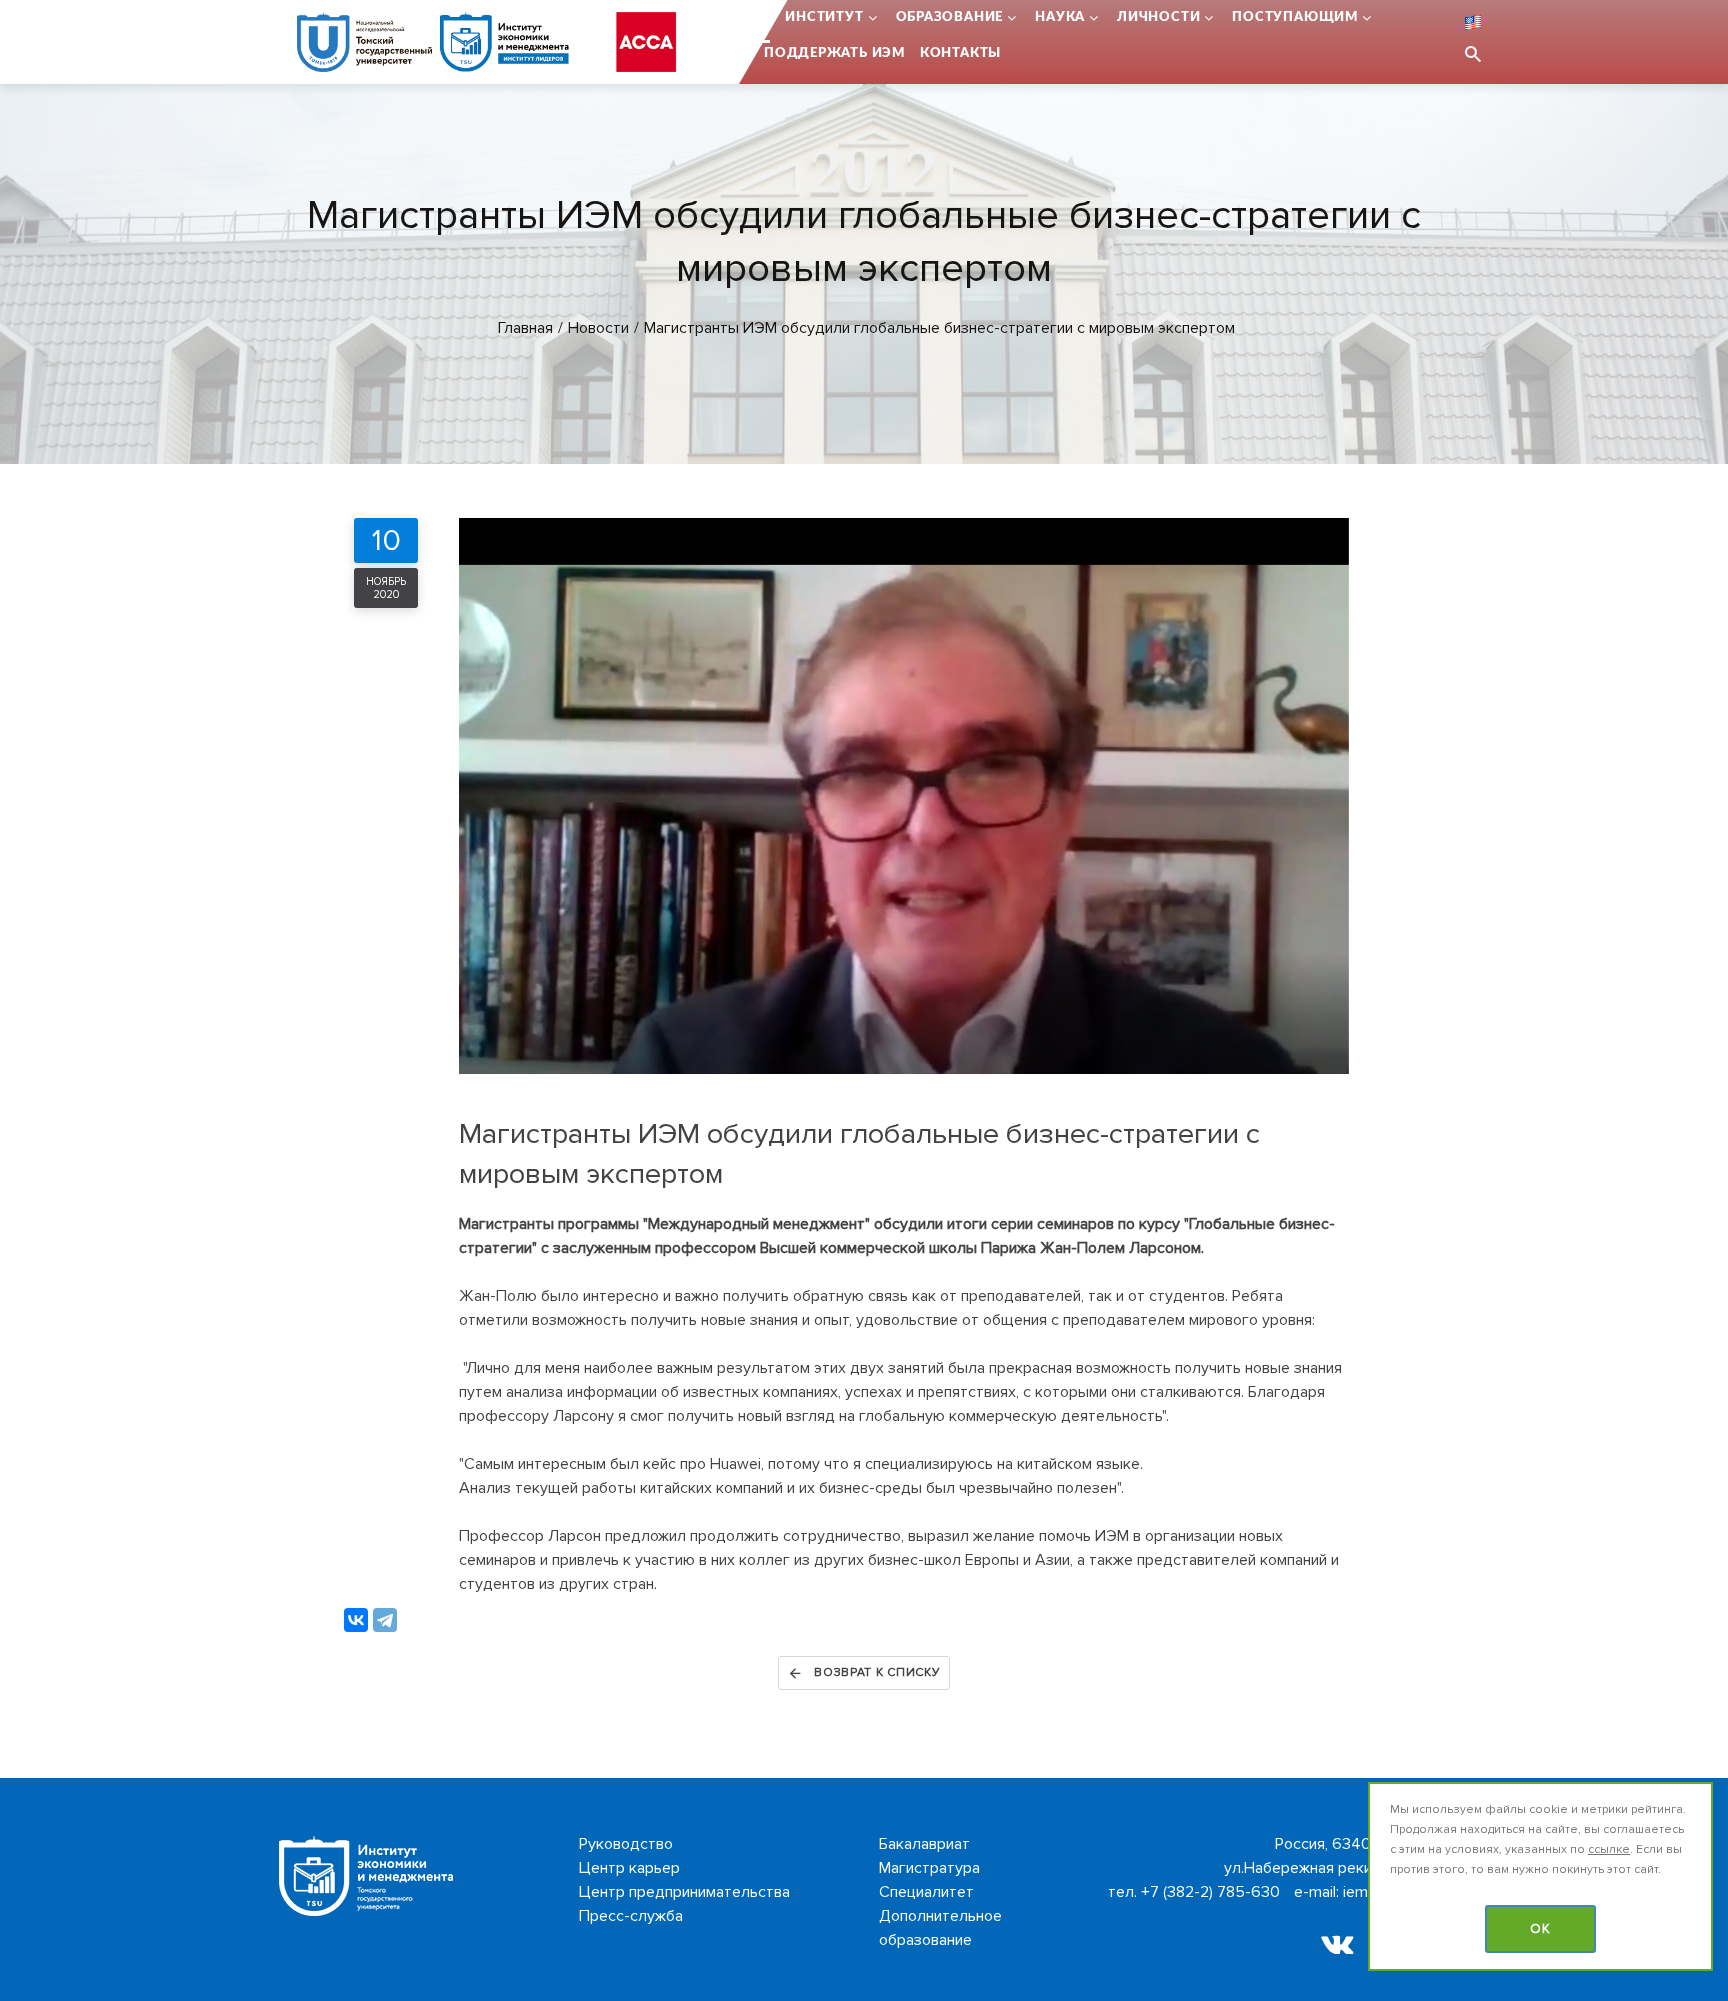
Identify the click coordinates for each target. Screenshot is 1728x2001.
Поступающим (1295, 17)
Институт (824, 17)
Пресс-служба (631, 1916)
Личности (1158, 17)
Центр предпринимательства (684, 1892)
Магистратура (929, 1868)
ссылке (1609, 1849)
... (764, 17)
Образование (950, 17)
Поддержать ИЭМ (834, 53)
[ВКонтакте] (356, 1620)
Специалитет (926, 1892)
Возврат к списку (877, 1672)
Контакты (960, 53)
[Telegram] (385, 1620)
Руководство (626, 1844)
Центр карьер (629, 1868)
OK (1540, 1929)
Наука (1060, 17)
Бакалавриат (924, 1844)
